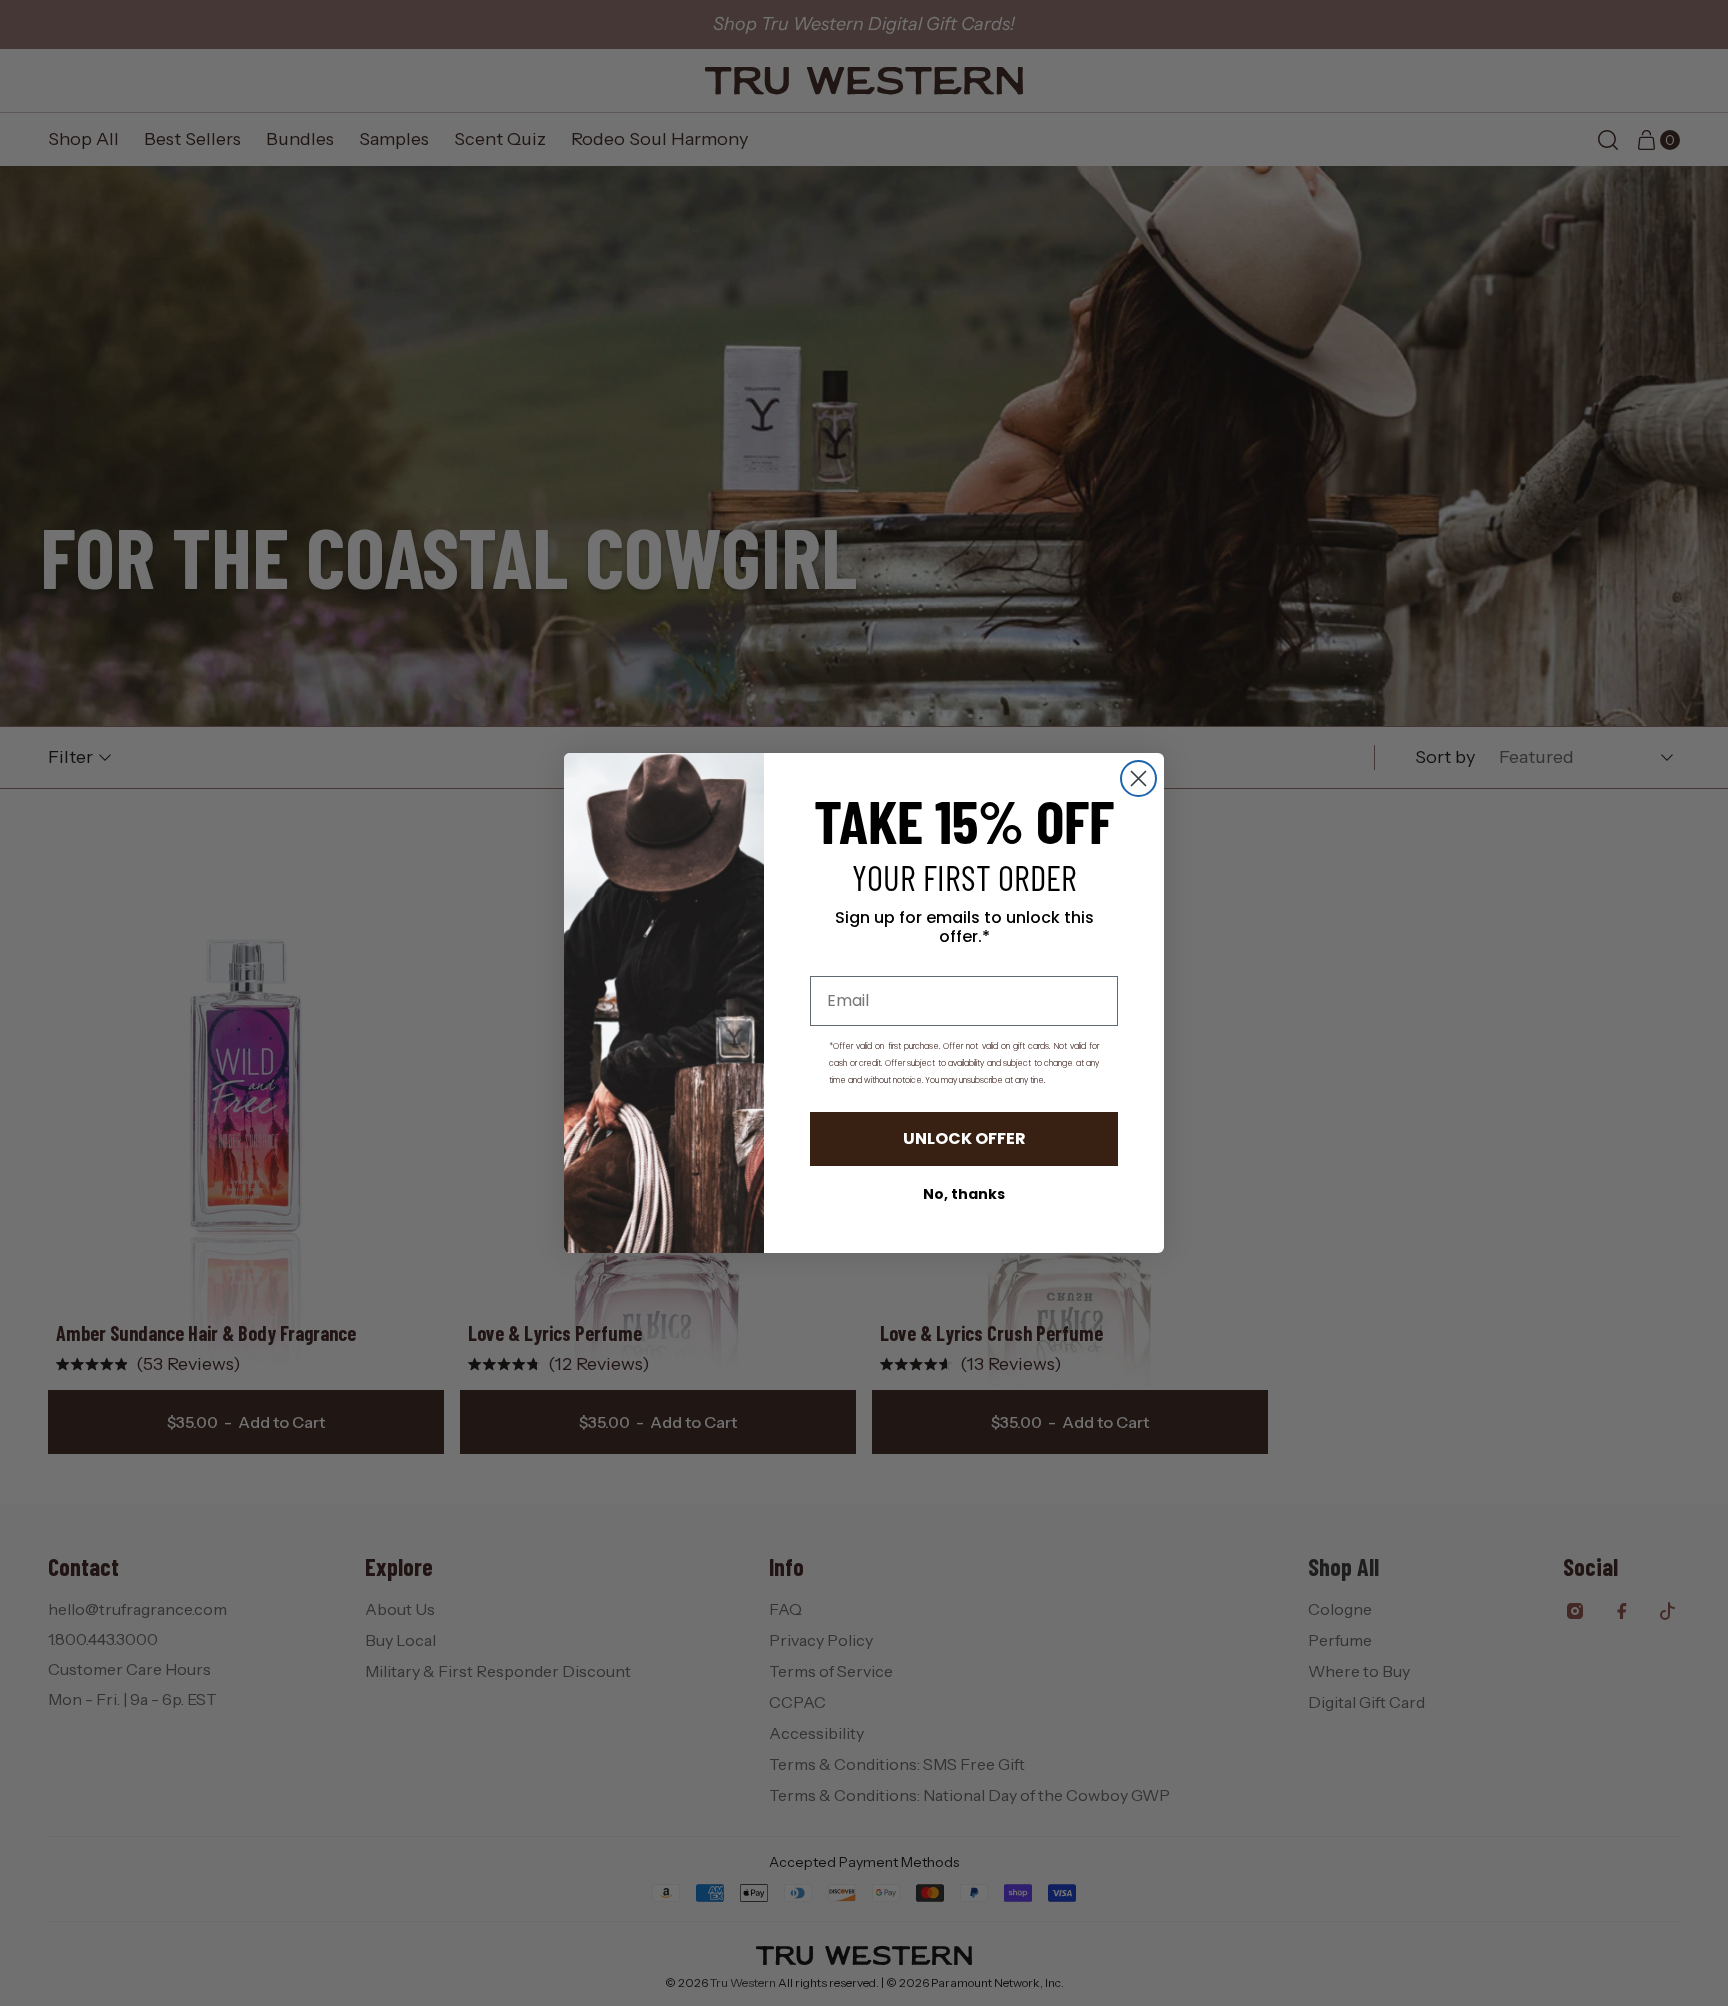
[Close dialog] (1138, 778)
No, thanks (964, 1194)
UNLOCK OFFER (964, 1138)
